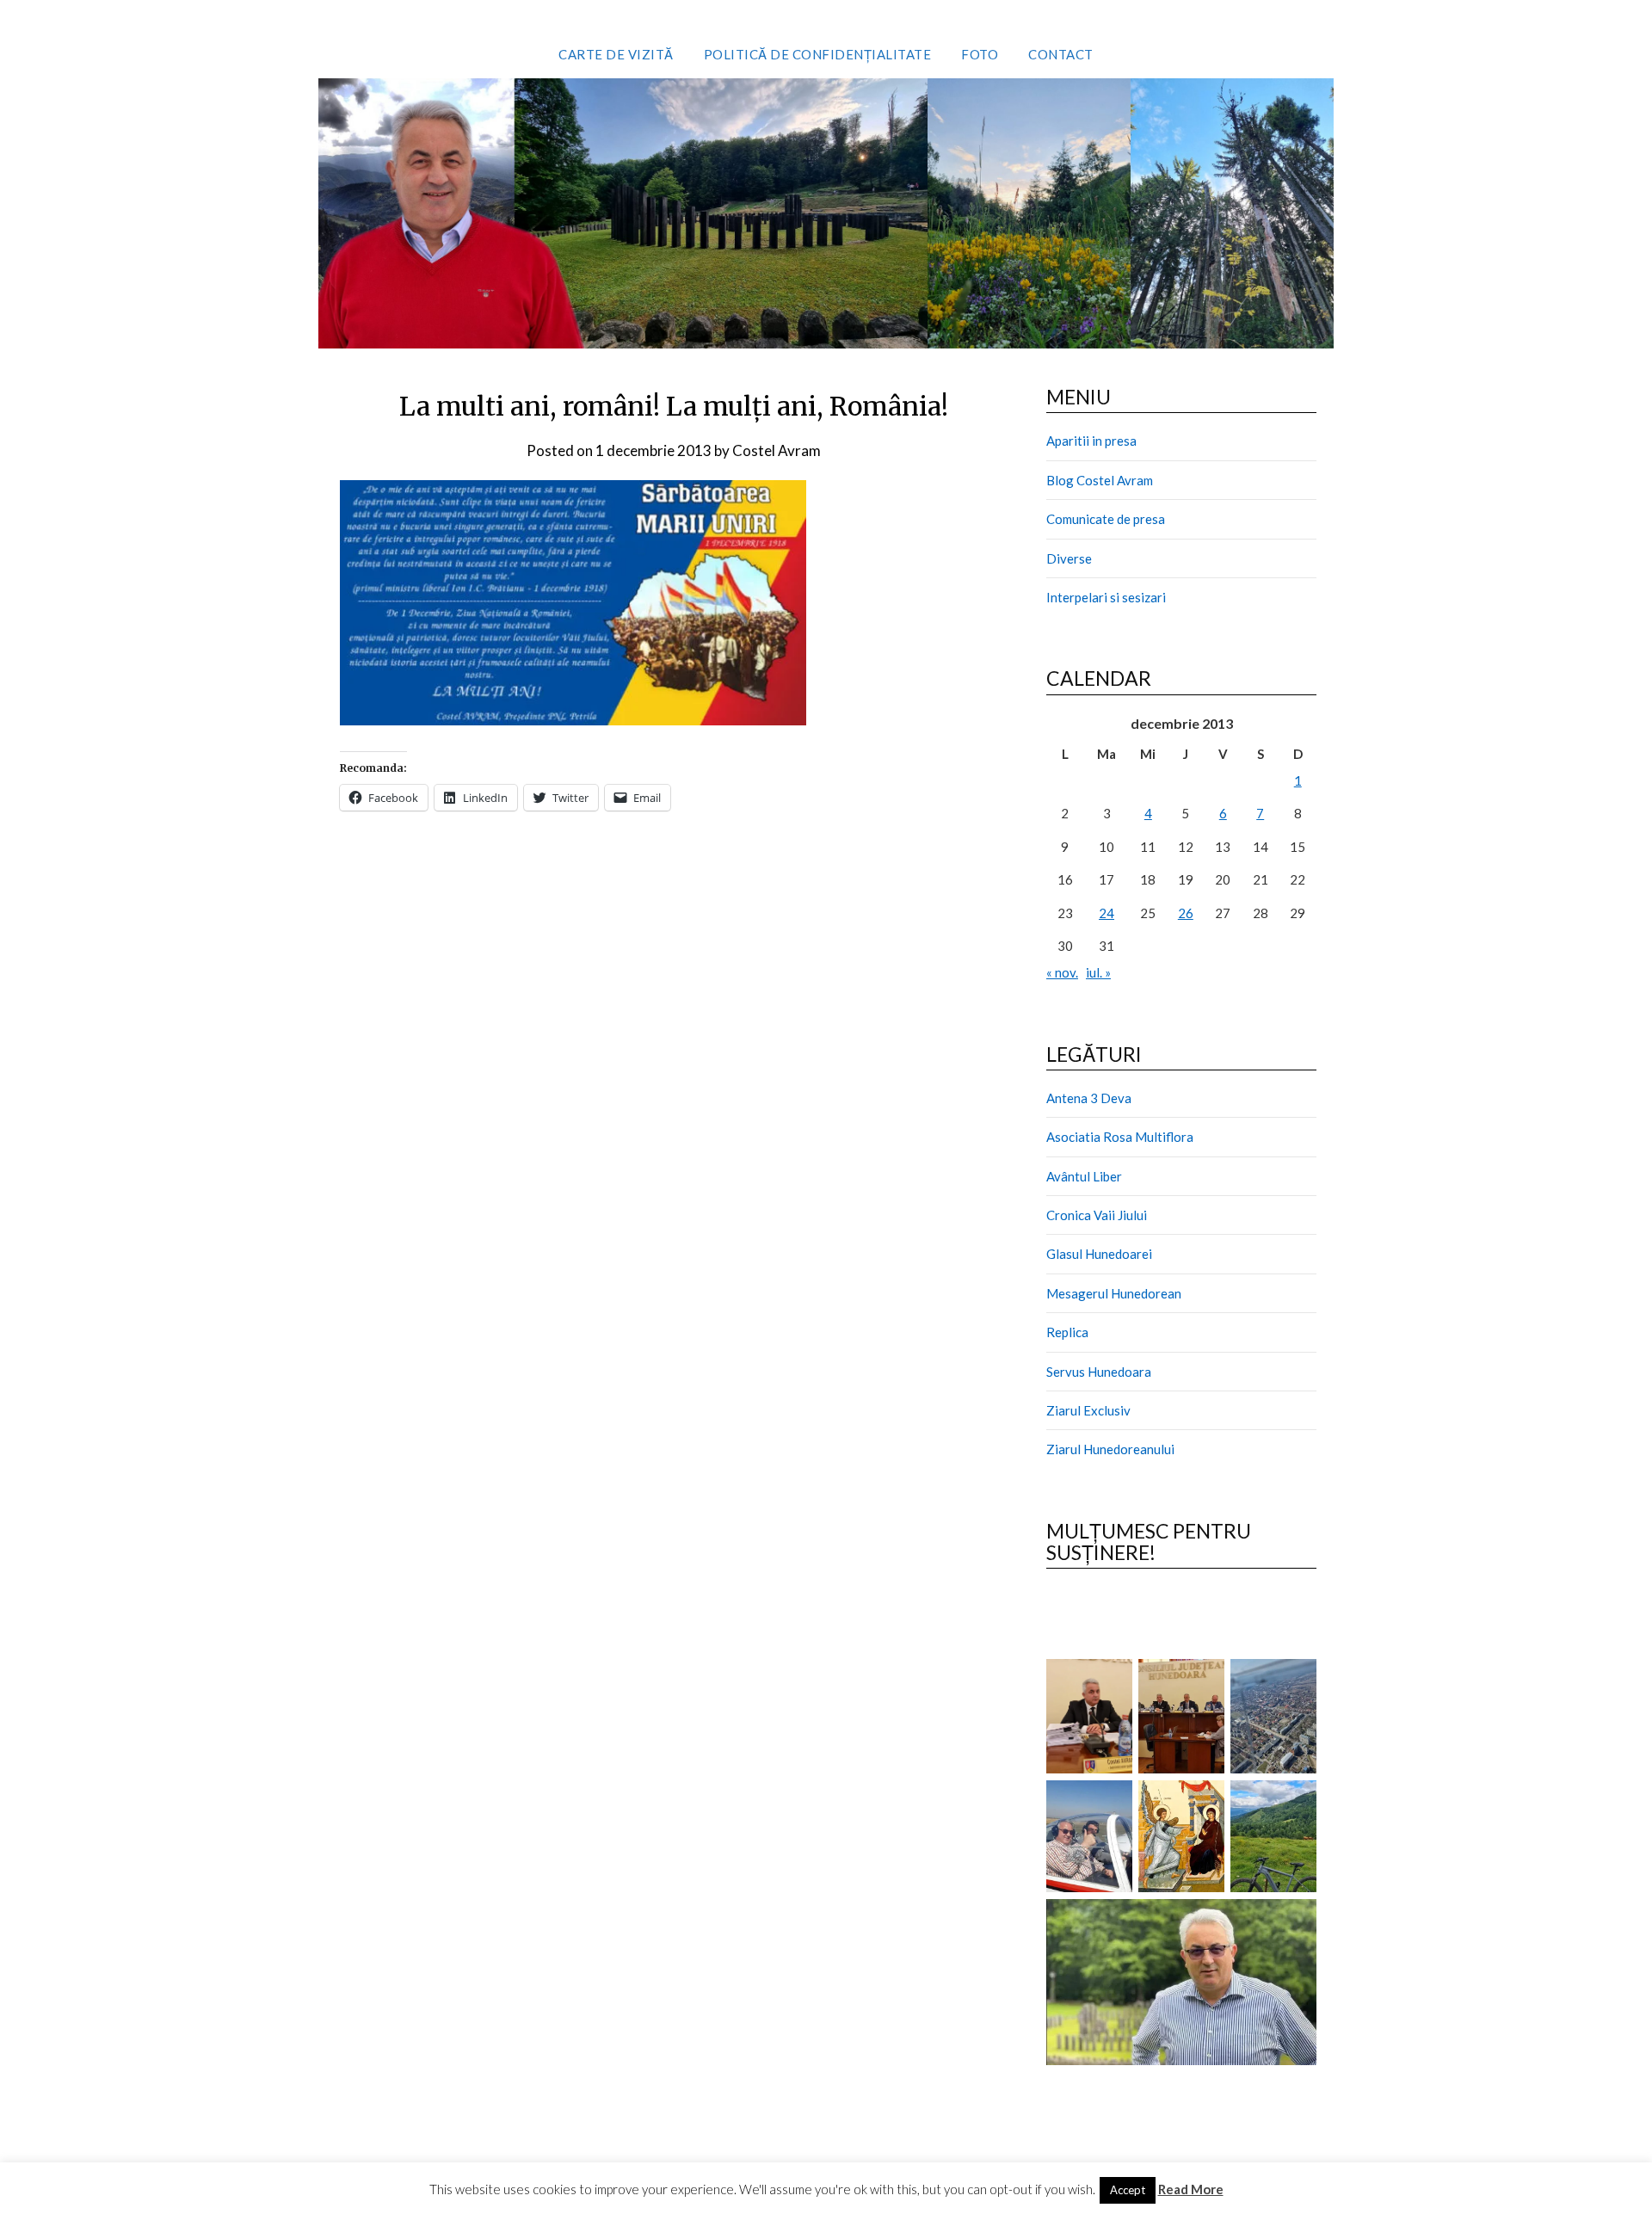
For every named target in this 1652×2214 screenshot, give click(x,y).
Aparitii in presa (1091, 441)
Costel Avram (777, 450)
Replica (1067, 1332)
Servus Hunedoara (1099, 1372)
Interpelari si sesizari (1106, 597)
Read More (1191, 2189)
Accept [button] (1128, 2190)
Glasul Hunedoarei (1099, 1254)
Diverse (1069, 558)
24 (1106, 913)
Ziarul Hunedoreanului (1110, 1449)
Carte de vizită (616, 54)
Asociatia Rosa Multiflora (1120, 1137)
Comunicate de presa (1106, 519)
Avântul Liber (1084, 1176)
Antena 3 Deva (1089, 1098)
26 (1186, 913)
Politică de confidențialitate (818, 54)
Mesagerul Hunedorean (1114, 1293)
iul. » (1098, 972)
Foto (980, 54)
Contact (1061, 54)
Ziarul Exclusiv (1088, 1410)
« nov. (1062, 972)
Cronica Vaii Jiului (1097, 1215)
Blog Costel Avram (1100, 480)
